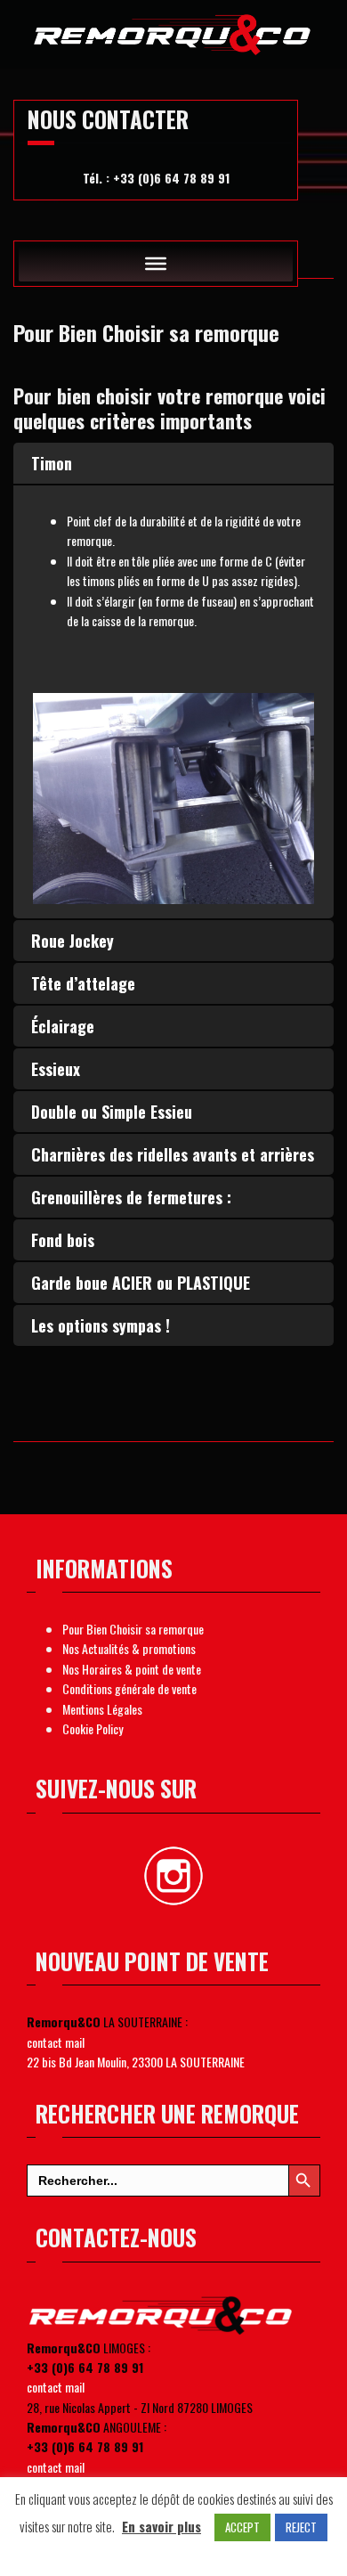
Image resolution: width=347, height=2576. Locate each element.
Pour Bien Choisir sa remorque (133, 1629)
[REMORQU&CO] (173, 31)
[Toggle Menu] (156, 264)
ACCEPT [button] (242, 2527)
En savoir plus (161, 2526)
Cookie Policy (93, 1728)
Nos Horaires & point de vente (132, 1669)
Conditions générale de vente (129, 1688)
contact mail (56, 2042)
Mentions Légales (102, 1709)
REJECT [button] (301, 2527)
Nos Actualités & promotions (129, 1648)
